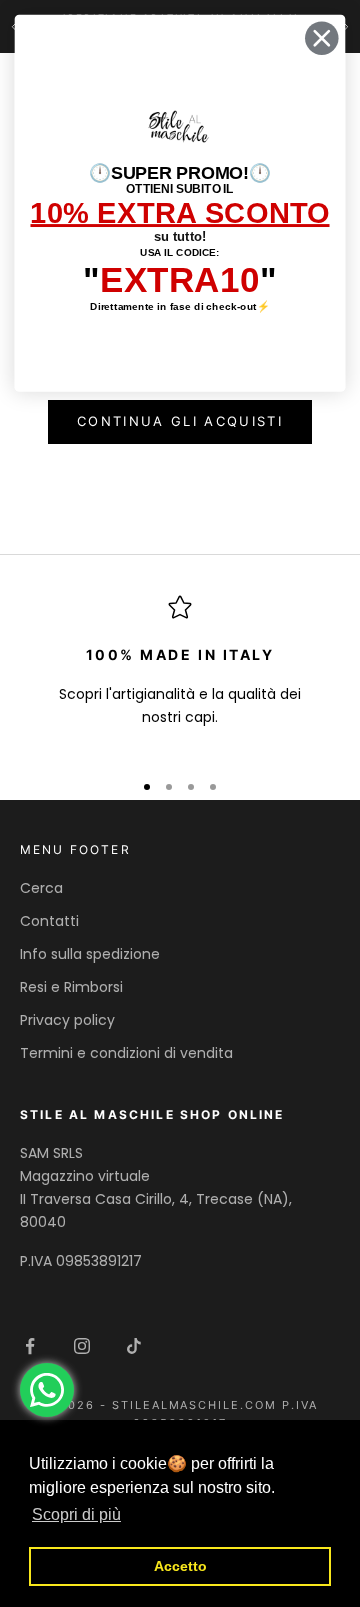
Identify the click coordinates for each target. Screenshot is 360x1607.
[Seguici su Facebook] (30, 1346)
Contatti (49, 921)
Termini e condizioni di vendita (126, 1053)
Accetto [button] (180, 1566)
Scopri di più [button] (76, 1514)
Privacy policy (67, 1020)
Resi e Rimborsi (71, 987)
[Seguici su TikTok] (134, 1346)
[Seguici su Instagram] (82, 1346)
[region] (180, 673)
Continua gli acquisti (180, 421)
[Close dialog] (321, 38)
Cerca (41, 888)
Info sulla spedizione (90, 954)
